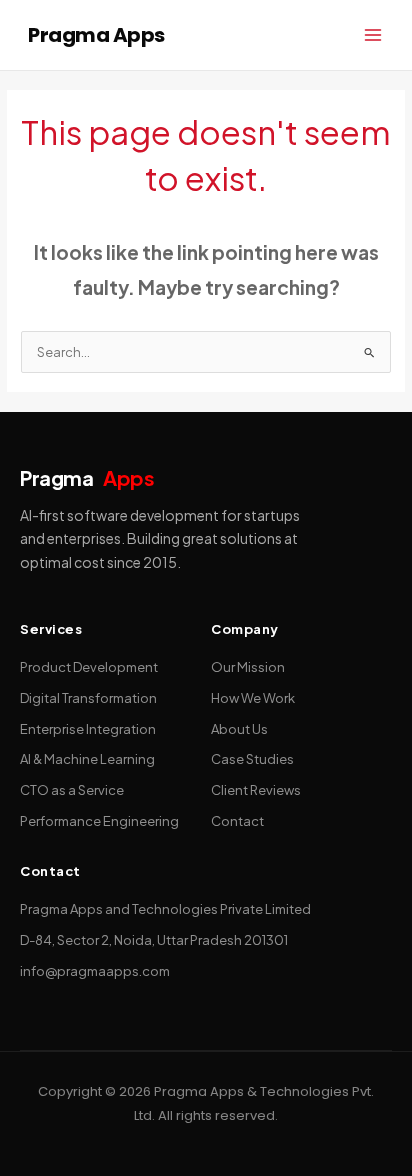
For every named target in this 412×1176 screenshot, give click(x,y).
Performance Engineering (99, 821)
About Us (239, 729)
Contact (237, 821)
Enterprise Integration (88, 729)
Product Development (89, 667)
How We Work (253, 698)
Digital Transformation (88, 698)
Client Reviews (256, 790)
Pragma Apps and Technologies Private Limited (165, 909)
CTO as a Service (72, 790)
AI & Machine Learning (87, 759)
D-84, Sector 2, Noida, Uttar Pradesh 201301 (154, 940)
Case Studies (252, 759)
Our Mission (248, 667)
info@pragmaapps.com (95, 971)
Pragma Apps (96, 35)
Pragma (87, 477)
